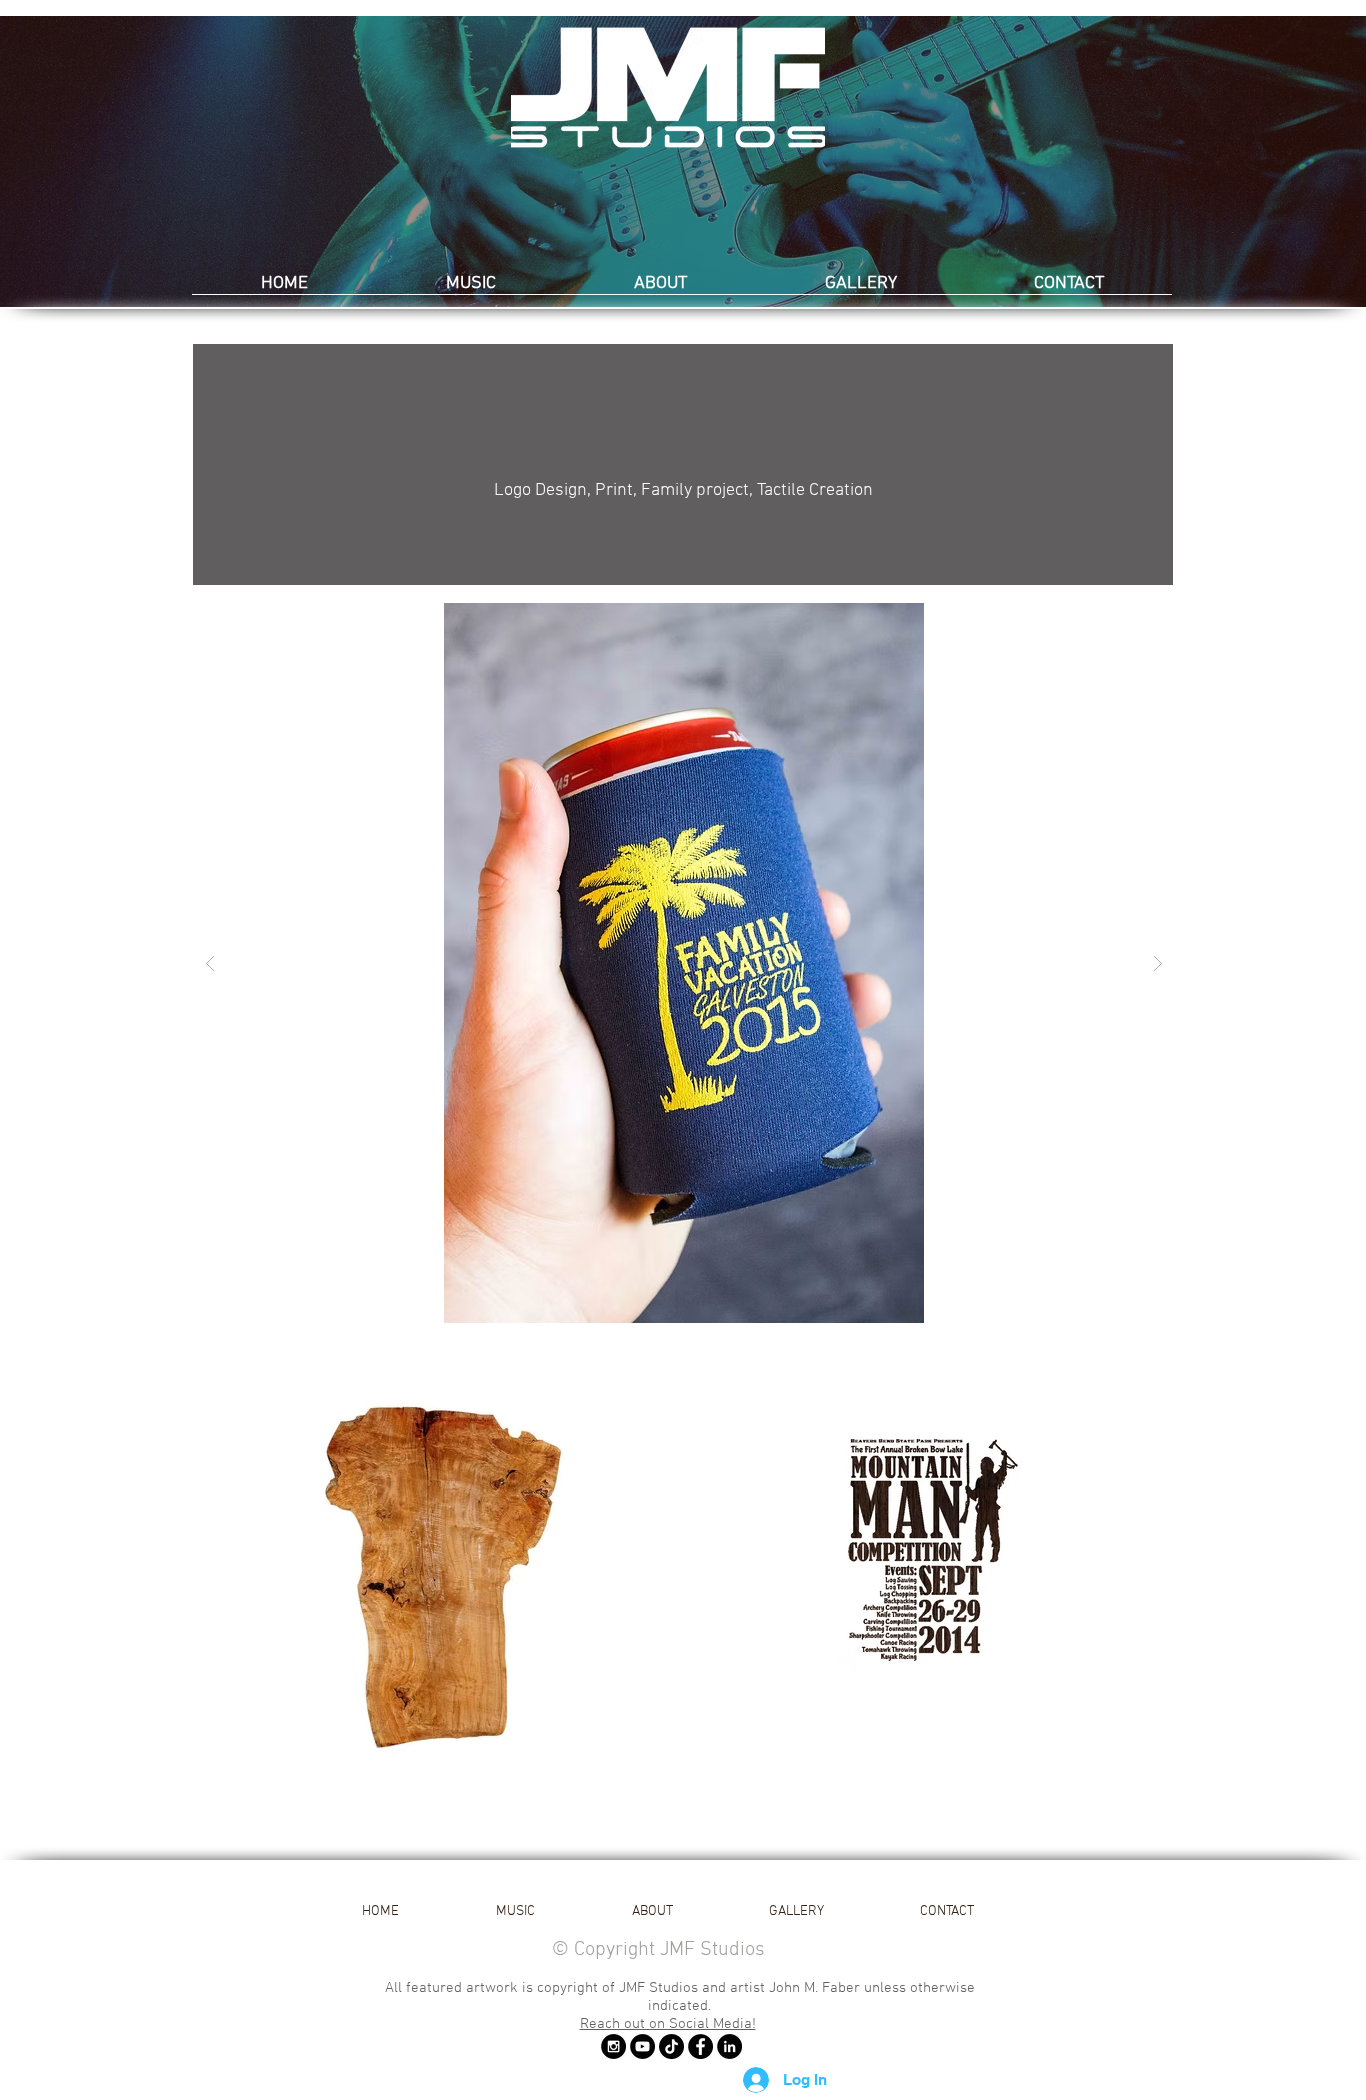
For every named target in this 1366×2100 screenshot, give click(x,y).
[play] (1127, 619)
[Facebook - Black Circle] (700, 2046)
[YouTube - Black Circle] (642, 2046)
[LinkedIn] (729, 2046)
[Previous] (112, 162)
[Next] (1253, 162)
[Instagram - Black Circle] (613, 2046)
